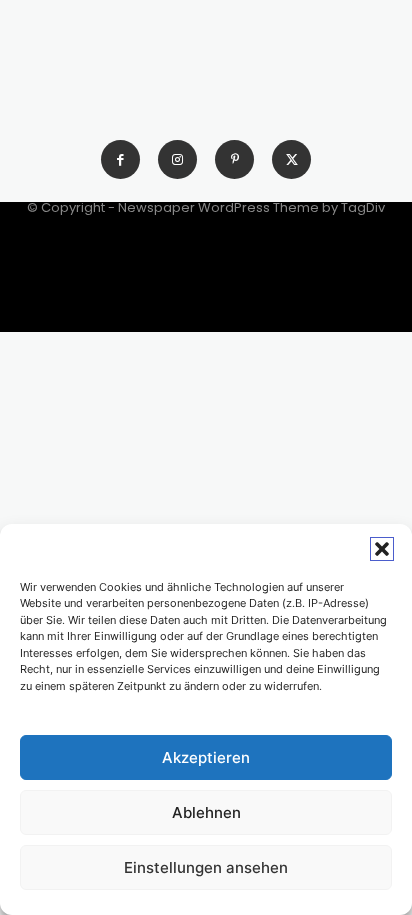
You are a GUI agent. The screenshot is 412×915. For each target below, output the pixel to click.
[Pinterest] (234, 159)
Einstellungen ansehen (206, 867)
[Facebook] (120, 159)
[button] (382, 549)
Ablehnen (206, 812)
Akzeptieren (206, 757)
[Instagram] (177, 159)
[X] (291, 159)
